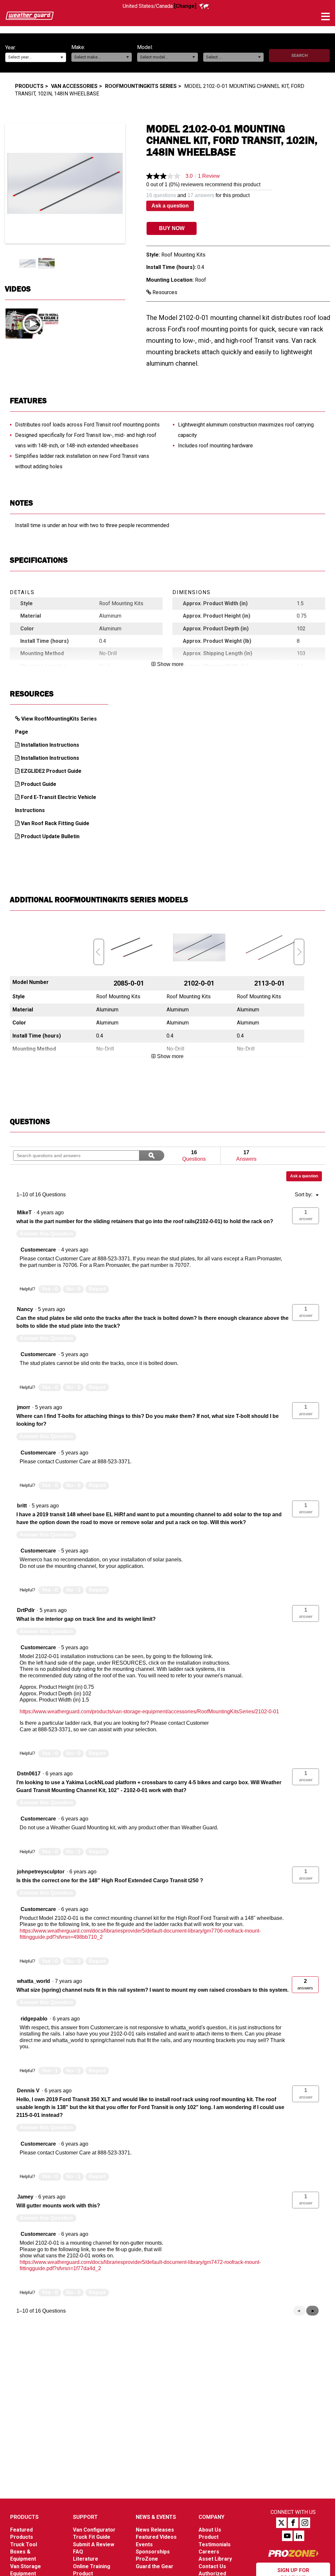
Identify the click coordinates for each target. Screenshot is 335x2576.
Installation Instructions (50, 745)
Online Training (92, 2566)
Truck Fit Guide (92, 2537)
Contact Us (212, 2566)
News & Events (156, 2517)
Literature (86, 2559)
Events (144, 2544)
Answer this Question (46, 1234)
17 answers (201, 195)
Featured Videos (156, 2537)
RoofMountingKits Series (141, 86)
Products (29, 86)
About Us (210, 2530)
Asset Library (215, 2559)
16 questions (161, 195)
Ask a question (170, 206)
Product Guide (39, 784)
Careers (209, 2552)
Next (299, 952)
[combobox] (36, 57)
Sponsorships (153, 2552)
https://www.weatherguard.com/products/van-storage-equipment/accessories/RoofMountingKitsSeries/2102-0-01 (149, 1712)
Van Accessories (74, 86)
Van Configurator (94, 2530)
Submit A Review (94, 2544)
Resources (164, 292)
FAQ (78, 2552)
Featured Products (22, 2533)
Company (212, 2517)
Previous (99, 952)
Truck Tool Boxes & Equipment (24, 2552)
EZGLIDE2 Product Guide (51, 771)
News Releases (155, 2530)
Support (85, 2517)
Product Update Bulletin (50, 836)
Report (97, 1289)
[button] (62, 57)
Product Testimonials (215, 2541)
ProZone (147, 2559)
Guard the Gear (155, 2566)
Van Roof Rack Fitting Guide (55, 823)
